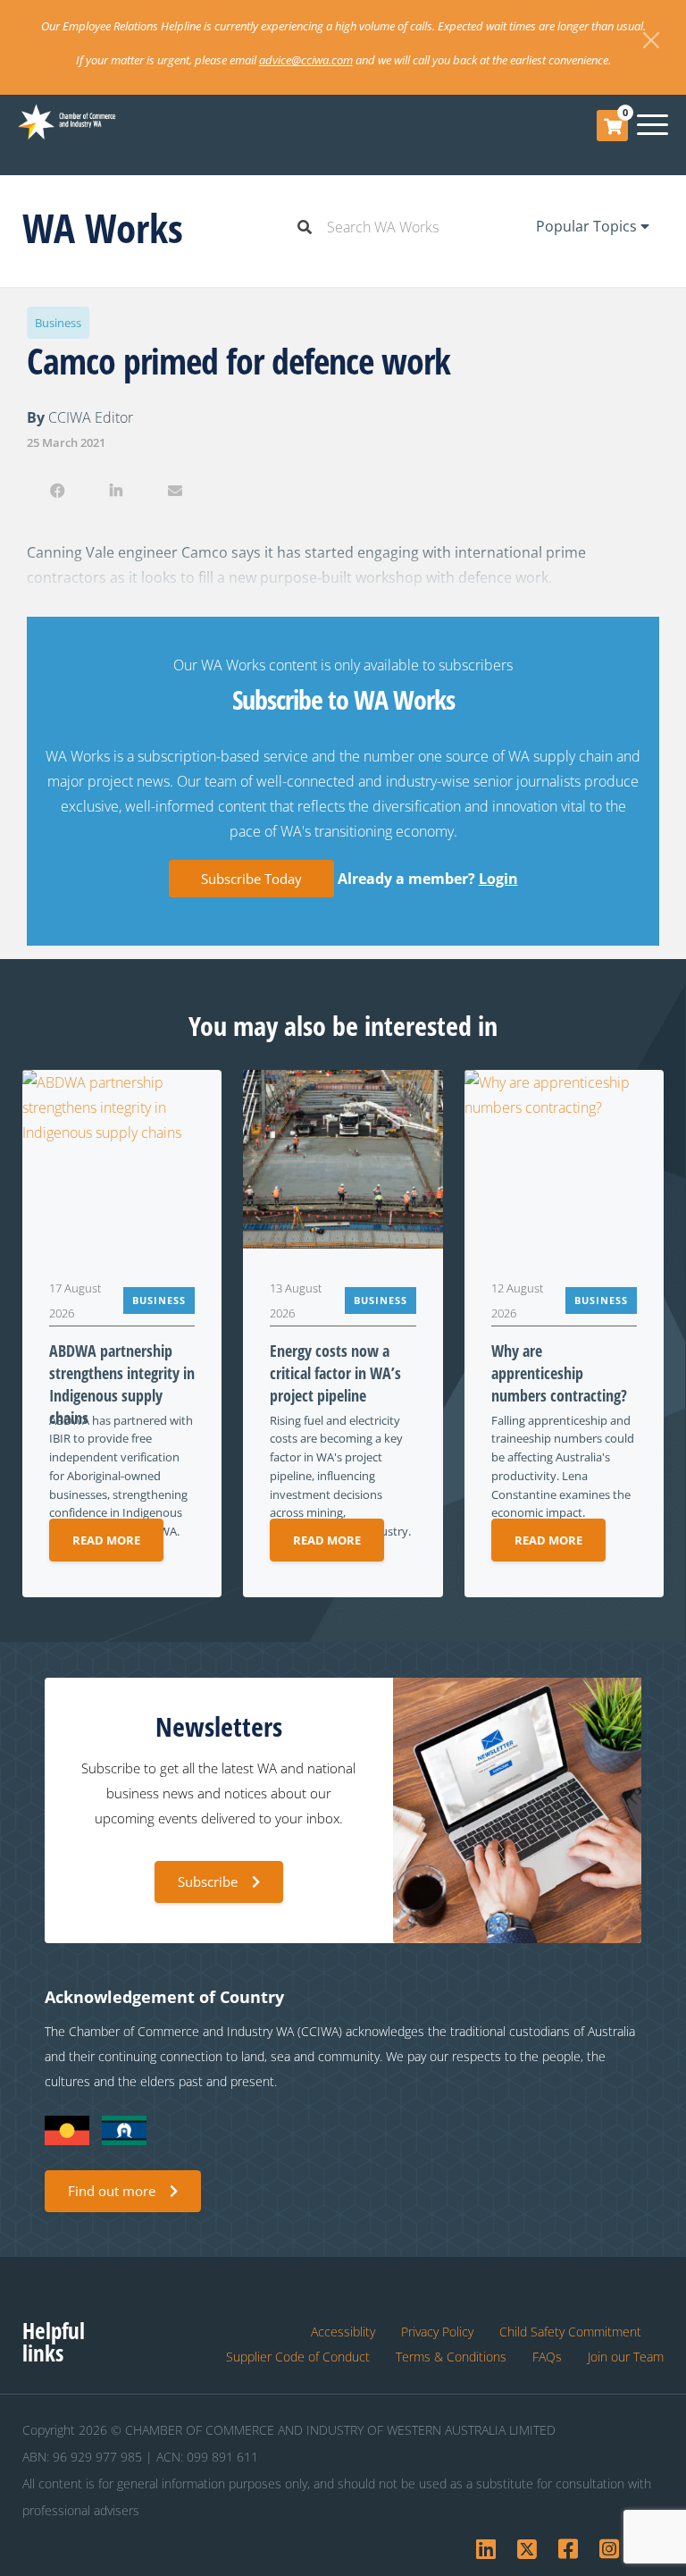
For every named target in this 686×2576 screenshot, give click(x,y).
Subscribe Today (251, 879)
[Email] (176, 491)
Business (58, 323)
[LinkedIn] (116, 491)
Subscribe (208, 1881)
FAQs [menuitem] (547, 2357)
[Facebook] (57, 491)
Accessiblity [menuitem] (343, 2332)
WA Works (103, 227)
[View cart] (613, 126)
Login (498, 879)
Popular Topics (588, 226)
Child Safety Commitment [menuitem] (570, 2332)
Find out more (112, 2191)
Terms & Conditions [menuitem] (451, 2357)
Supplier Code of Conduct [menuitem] (298, 2357)
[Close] (651, 40)
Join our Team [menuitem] (626, 2357)
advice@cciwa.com (306, 60)
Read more (106, 1540)
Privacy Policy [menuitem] (437, 2332)
